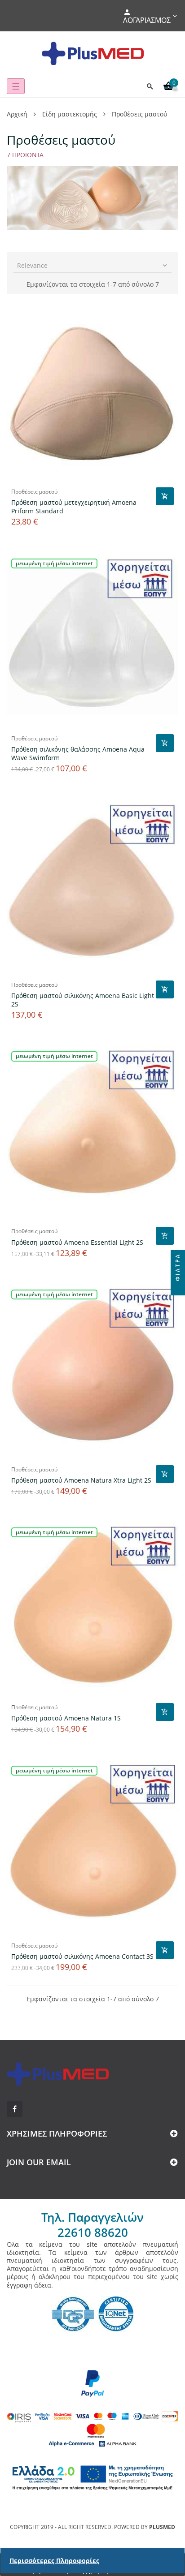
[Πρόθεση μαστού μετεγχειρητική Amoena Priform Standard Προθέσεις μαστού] (92, 393)
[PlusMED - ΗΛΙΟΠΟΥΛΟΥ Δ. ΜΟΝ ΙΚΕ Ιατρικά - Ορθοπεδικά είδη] (93, 53)
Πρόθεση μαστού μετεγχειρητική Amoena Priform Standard (74, 507)
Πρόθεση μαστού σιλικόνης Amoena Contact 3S (82, 1956)
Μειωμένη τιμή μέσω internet (54, 563)
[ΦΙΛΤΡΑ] (178, 1288)
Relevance (93, 265)
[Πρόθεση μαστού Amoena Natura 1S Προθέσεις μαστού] (92, 1608)
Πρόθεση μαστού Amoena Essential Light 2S (77, 1242)
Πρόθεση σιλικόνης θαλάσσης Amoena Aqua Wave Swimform (78, 753)
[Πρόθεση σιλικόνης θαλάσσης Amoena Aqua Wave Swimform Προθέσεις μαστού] (92, 640)
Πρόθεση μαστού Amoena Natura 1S (66, 1718)
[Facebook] (15, 2109)
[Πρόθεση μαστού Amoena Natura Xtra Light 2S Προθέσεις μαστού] (92, 1371)
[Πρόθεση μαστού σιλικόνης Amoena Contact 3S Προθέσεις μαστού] (92, 1847)
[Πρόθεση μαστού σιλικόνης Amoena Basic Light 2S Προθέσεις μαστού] (92, 886)
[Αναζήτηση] (150, 86)
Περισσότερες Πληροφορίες (54, 2561)
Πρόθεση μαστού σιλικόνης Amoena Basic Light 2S (83, 1000)
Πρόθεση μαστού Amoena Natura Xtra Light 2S (81, 1480)
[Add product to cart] (165, 496)
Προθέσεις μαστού (34, 492)
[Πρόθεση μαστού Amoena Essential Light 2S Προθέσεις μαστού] (92, 1132)
